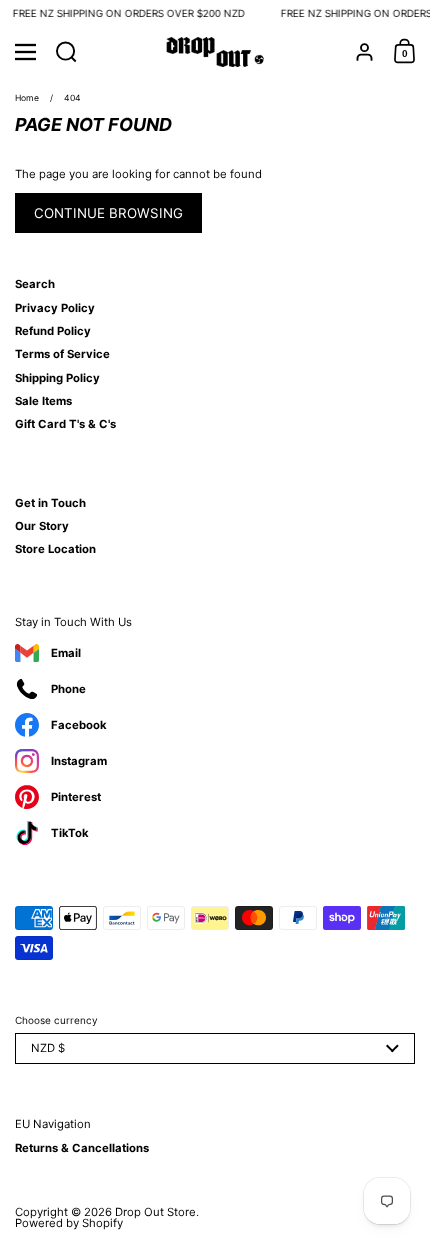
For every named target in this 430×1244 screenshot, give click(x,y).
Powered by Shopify (69, 1223)
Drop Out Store (155, 1212)
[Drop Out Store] (215, 52)
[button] (66, 52)
